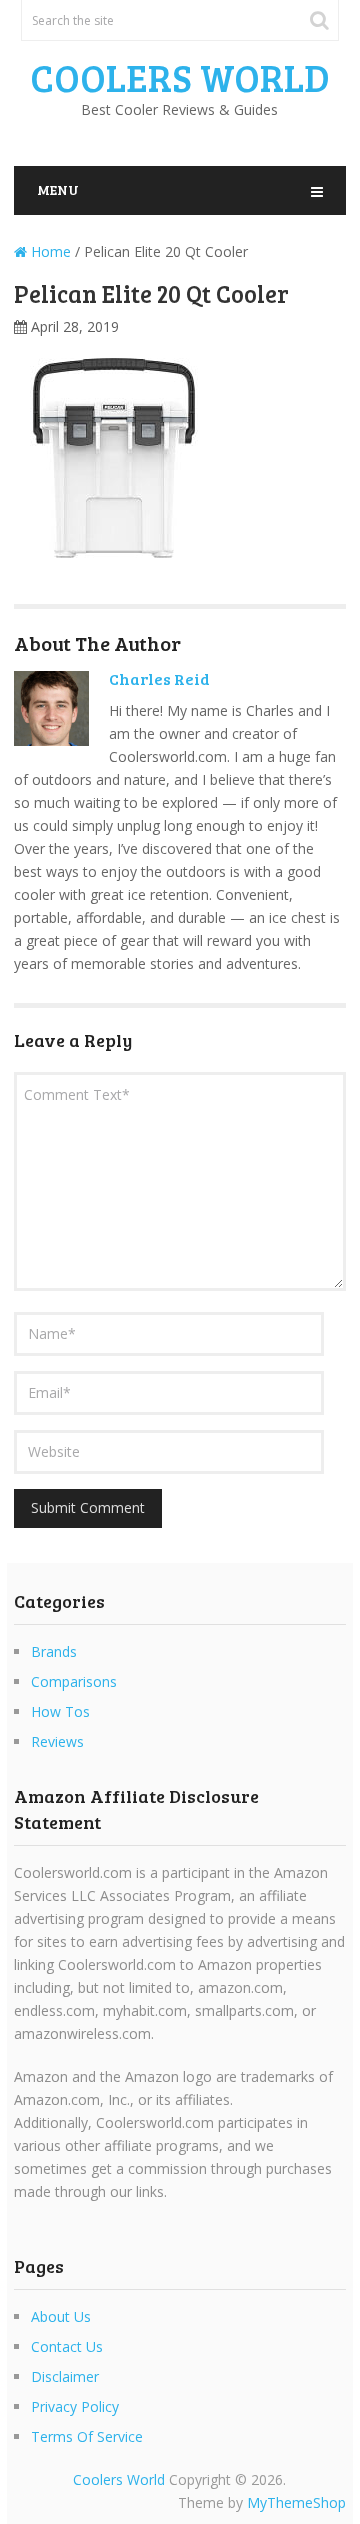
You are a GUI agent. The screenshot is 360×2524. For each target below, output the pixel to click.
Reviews (57, 1741)
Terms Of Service (87, 2436)
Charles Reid (159, 678)
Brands (54, 1651)
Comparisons (74, 1681)
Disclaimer (65, 2376)
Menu (58, 189)
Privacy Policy (75, 2406)
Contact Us (67, 2346)
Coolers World (180, 77)
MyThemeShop (296, 2502)
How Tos (60, 1711)
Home (49, 251)
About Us (61, 2316)
